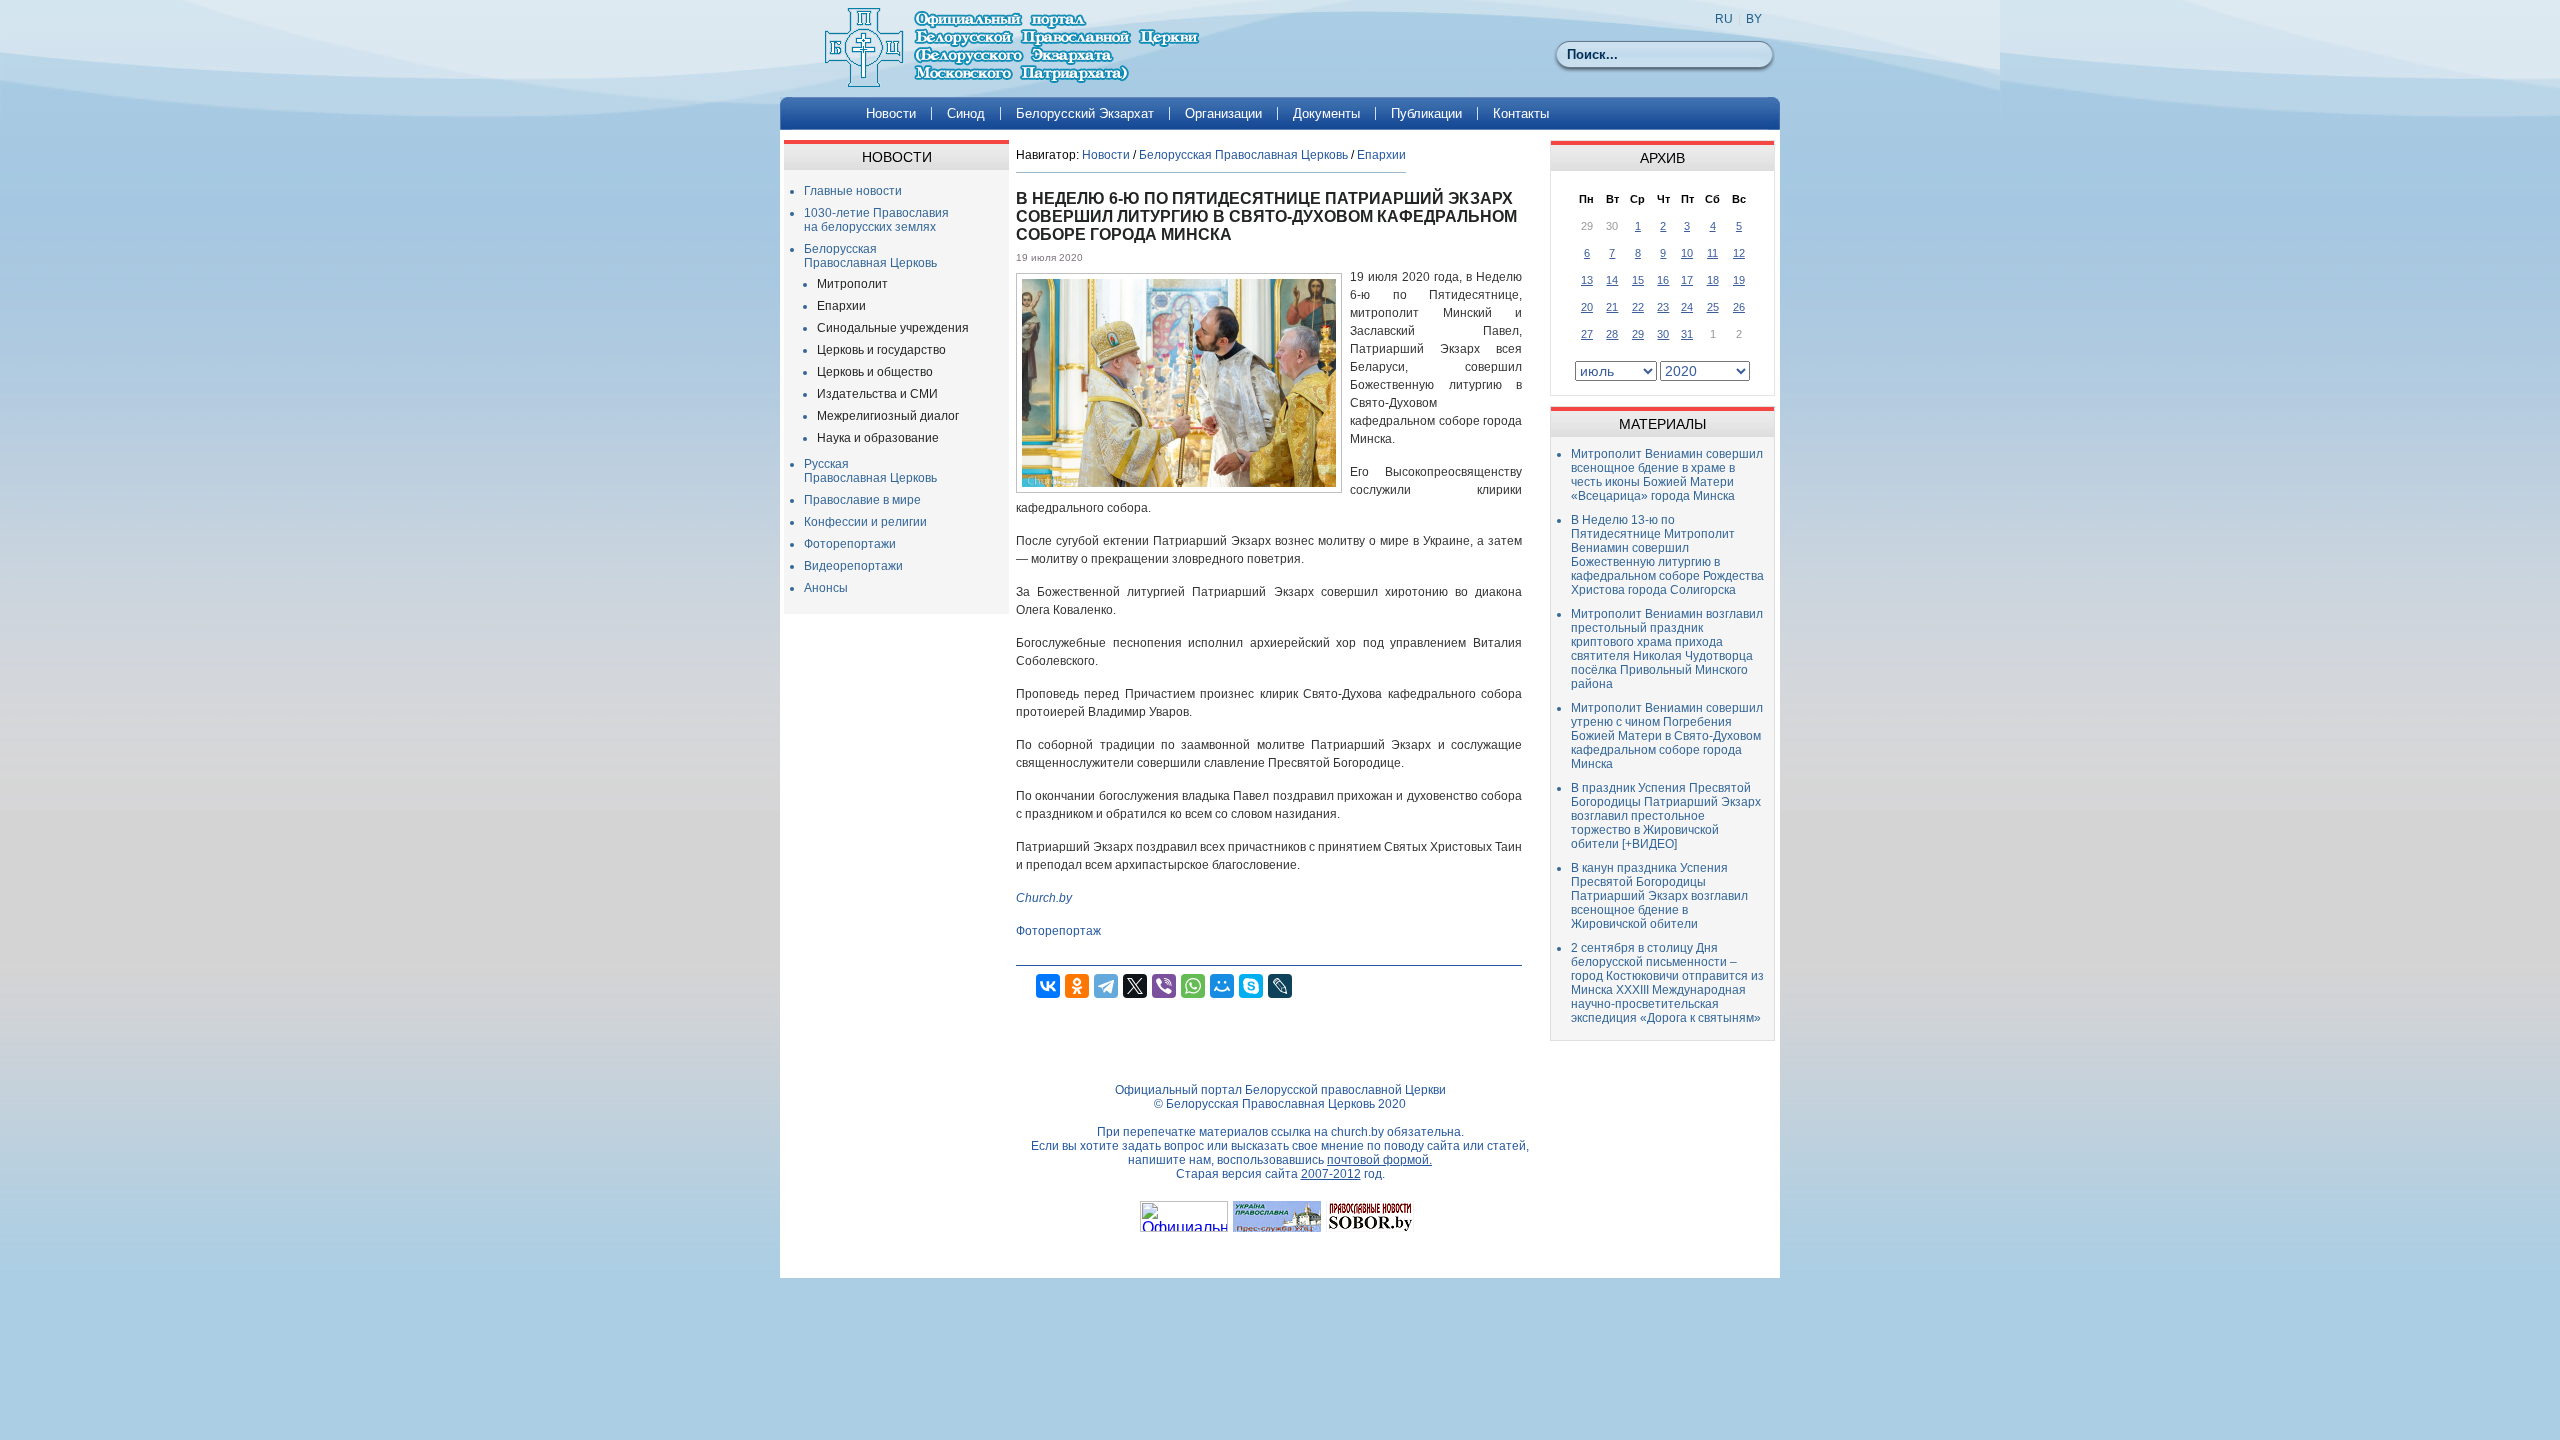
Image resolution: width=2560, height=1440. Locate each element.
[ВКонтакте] (1048, 986)
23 (1663, 307)
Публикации (1426, 113)
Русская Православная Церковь (870, 471)
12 (1739, 253)
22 (1638, 307)
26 (1739, 307)
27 (1587, 334)
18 (1713, 280)
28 (1612, 334)
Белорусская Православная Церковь (870, 256)
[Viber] (1164, 986)
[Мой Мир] (1222, 986)
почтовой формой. (1379, 1160)
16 (1663, 280)
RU (1724, 19)
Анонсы (826, 588)
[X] (1135, 986)
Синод (966, 113)
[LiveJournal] (1280, 986)
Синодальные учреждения (893, 328)
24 (1687, 307)
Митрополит (852, 284)
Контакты (1521, 113)
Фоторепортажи (850, 544)
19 (1739, 280)
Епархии (841, 306)
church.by (1357, 1132)
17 (1687, 280)
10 (1687, 253)
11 (1712, 253)
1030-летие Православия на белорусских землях (876, 220)
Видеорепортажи (853, 566)
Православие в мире (862, 500)
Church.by (1044, 898)
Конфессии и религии (865, 522)
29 (1638, 334)
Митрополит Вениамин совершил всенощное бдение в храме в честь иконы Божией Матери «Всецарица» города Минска (1667, 475)
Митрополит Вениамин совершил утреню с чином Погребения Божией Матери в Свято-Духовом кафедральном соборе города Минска (1667, 736)
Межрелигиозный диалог (888, 416)
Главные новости (853, 191)
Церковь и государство (881, 350)
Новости (891, 113)
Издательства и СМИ (877, 394)
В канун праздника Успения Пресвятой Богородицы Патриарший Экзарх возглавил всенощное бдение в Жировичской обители (1659, 896)
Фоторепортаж (1058, 931)
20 (1587, 307)
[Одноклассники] (1077, 986)
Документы (1326, 113)
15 (1638, 280)
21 (1612, 307)
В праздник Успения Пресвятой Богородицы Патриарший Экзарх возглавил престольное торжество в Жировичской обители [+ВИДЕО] (1666, 816)
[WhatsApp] (1193, 986)
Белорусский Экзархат (1085, 113)
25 (1713, 307)
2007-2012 (1331, 1174)
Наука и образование (878, 438)
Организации (1223, 113)
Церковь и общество (875, 372)
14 (1612, 280)
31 (1687, 334)
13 (1587, 280)
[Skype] (1251, 986)
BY (1754, 19)
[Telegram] (1106, 986)
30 (1663, 334)
